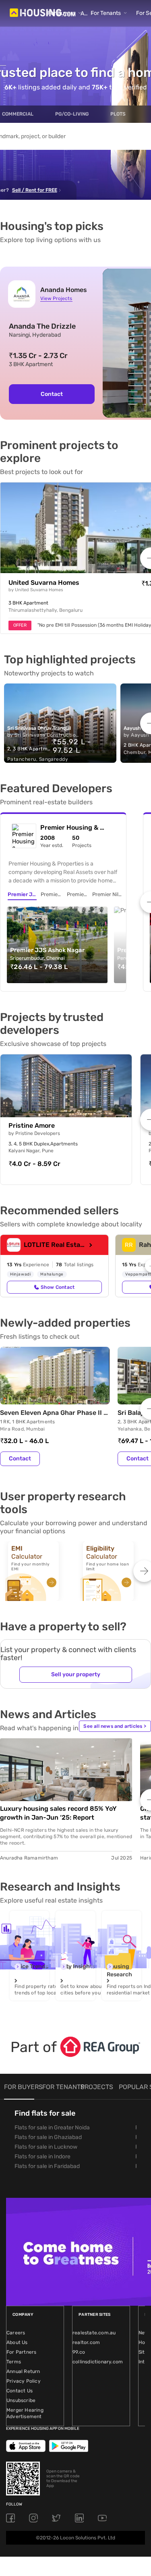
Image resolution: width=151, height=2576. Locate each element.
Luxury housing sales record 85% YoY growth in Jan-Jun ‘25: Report (58, 1813)
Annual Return (23, 2371)
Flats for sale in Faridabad (47, 2166)
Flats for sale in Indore (42, 2157)
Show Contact (58, 1287)
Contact (52, 394)
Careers (16, 2333)
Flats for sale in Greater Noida (52, 2128)
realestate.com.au (94, 2333)
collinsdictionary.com (98, 2362)
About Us (17, 2342)
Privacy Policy (24, 2381)
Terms (14, 2362)
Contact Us (20, 2391)
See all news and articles (115, 1726)
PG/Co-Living (72, 114)
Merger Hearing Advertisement (25, 2413)
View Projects (56, 298)
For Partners (21, 2352)
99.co (79, 2352)
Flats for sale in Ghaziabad (48, 2137)
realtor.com (86, 2342)
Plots (118, 114)
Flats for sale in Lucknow (46, 2147)
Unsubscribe (21, 2400)
